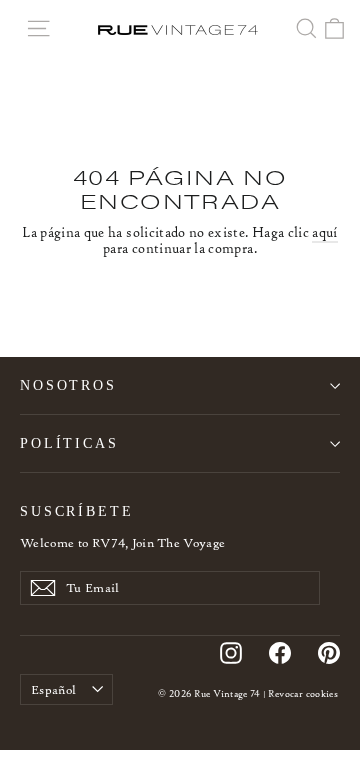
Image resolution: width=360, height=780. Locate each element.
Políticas (69, 443)
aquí (324, 232)
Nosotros (68, 385)
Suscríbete (77, 511)
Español (53, 689)
